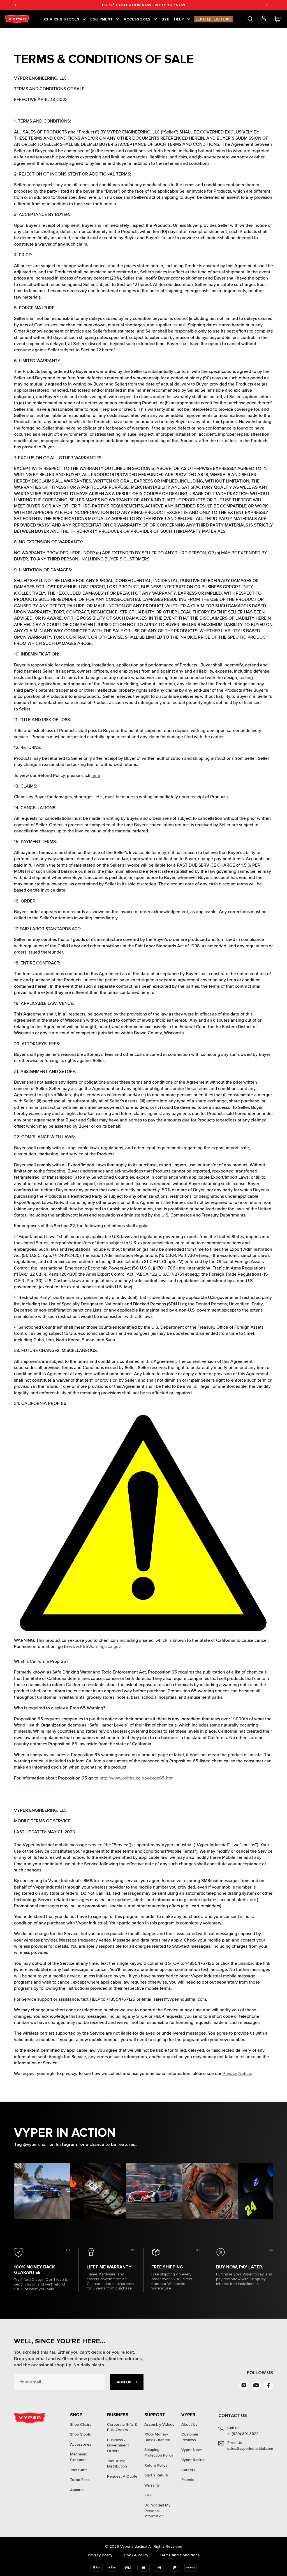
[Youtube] (256, 2385)
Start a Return (156, 2475)
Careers (188, 2470)
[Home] (18, 19)
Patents (188, 2480)
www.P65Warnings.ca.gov (95, 1647)
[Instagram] (244, 2385)
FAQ (148, 2495)
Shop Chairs (81, 2424)
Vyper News (192, 2450)
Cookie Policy (136, 2555)
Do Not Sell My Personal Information (157, 2511)
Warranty (152, 2485)
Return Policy (156, 2465)
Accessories (81, 2444)
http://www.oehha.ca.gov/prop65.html (137, 1778)
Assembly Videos (159, 2424)
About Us (189, 2424)
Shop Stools (80, 2434)
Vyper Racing (193, 2460)
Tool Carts (79, 2470)
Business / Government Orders (118, 2445)
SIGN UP (123, 2382)
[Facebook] (269, 2385)
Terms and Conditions (180, 2555)
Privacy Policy (100, 2555)
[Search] (250, 19)
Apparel (77, 2490)
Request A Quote (122, 2476)
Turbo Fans (80, 2480)
